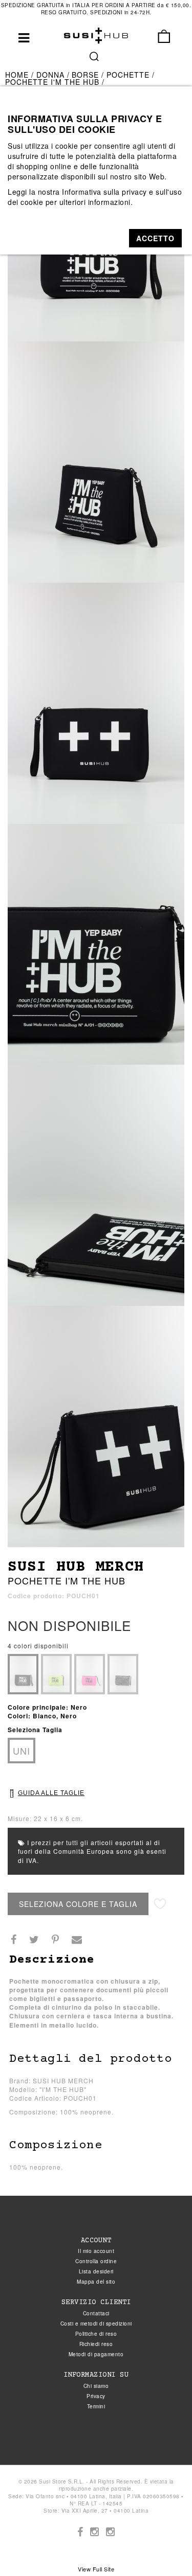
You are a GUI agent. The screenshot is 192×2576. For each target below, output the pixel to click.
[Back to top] (163, 2547)
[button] (155, 238)
